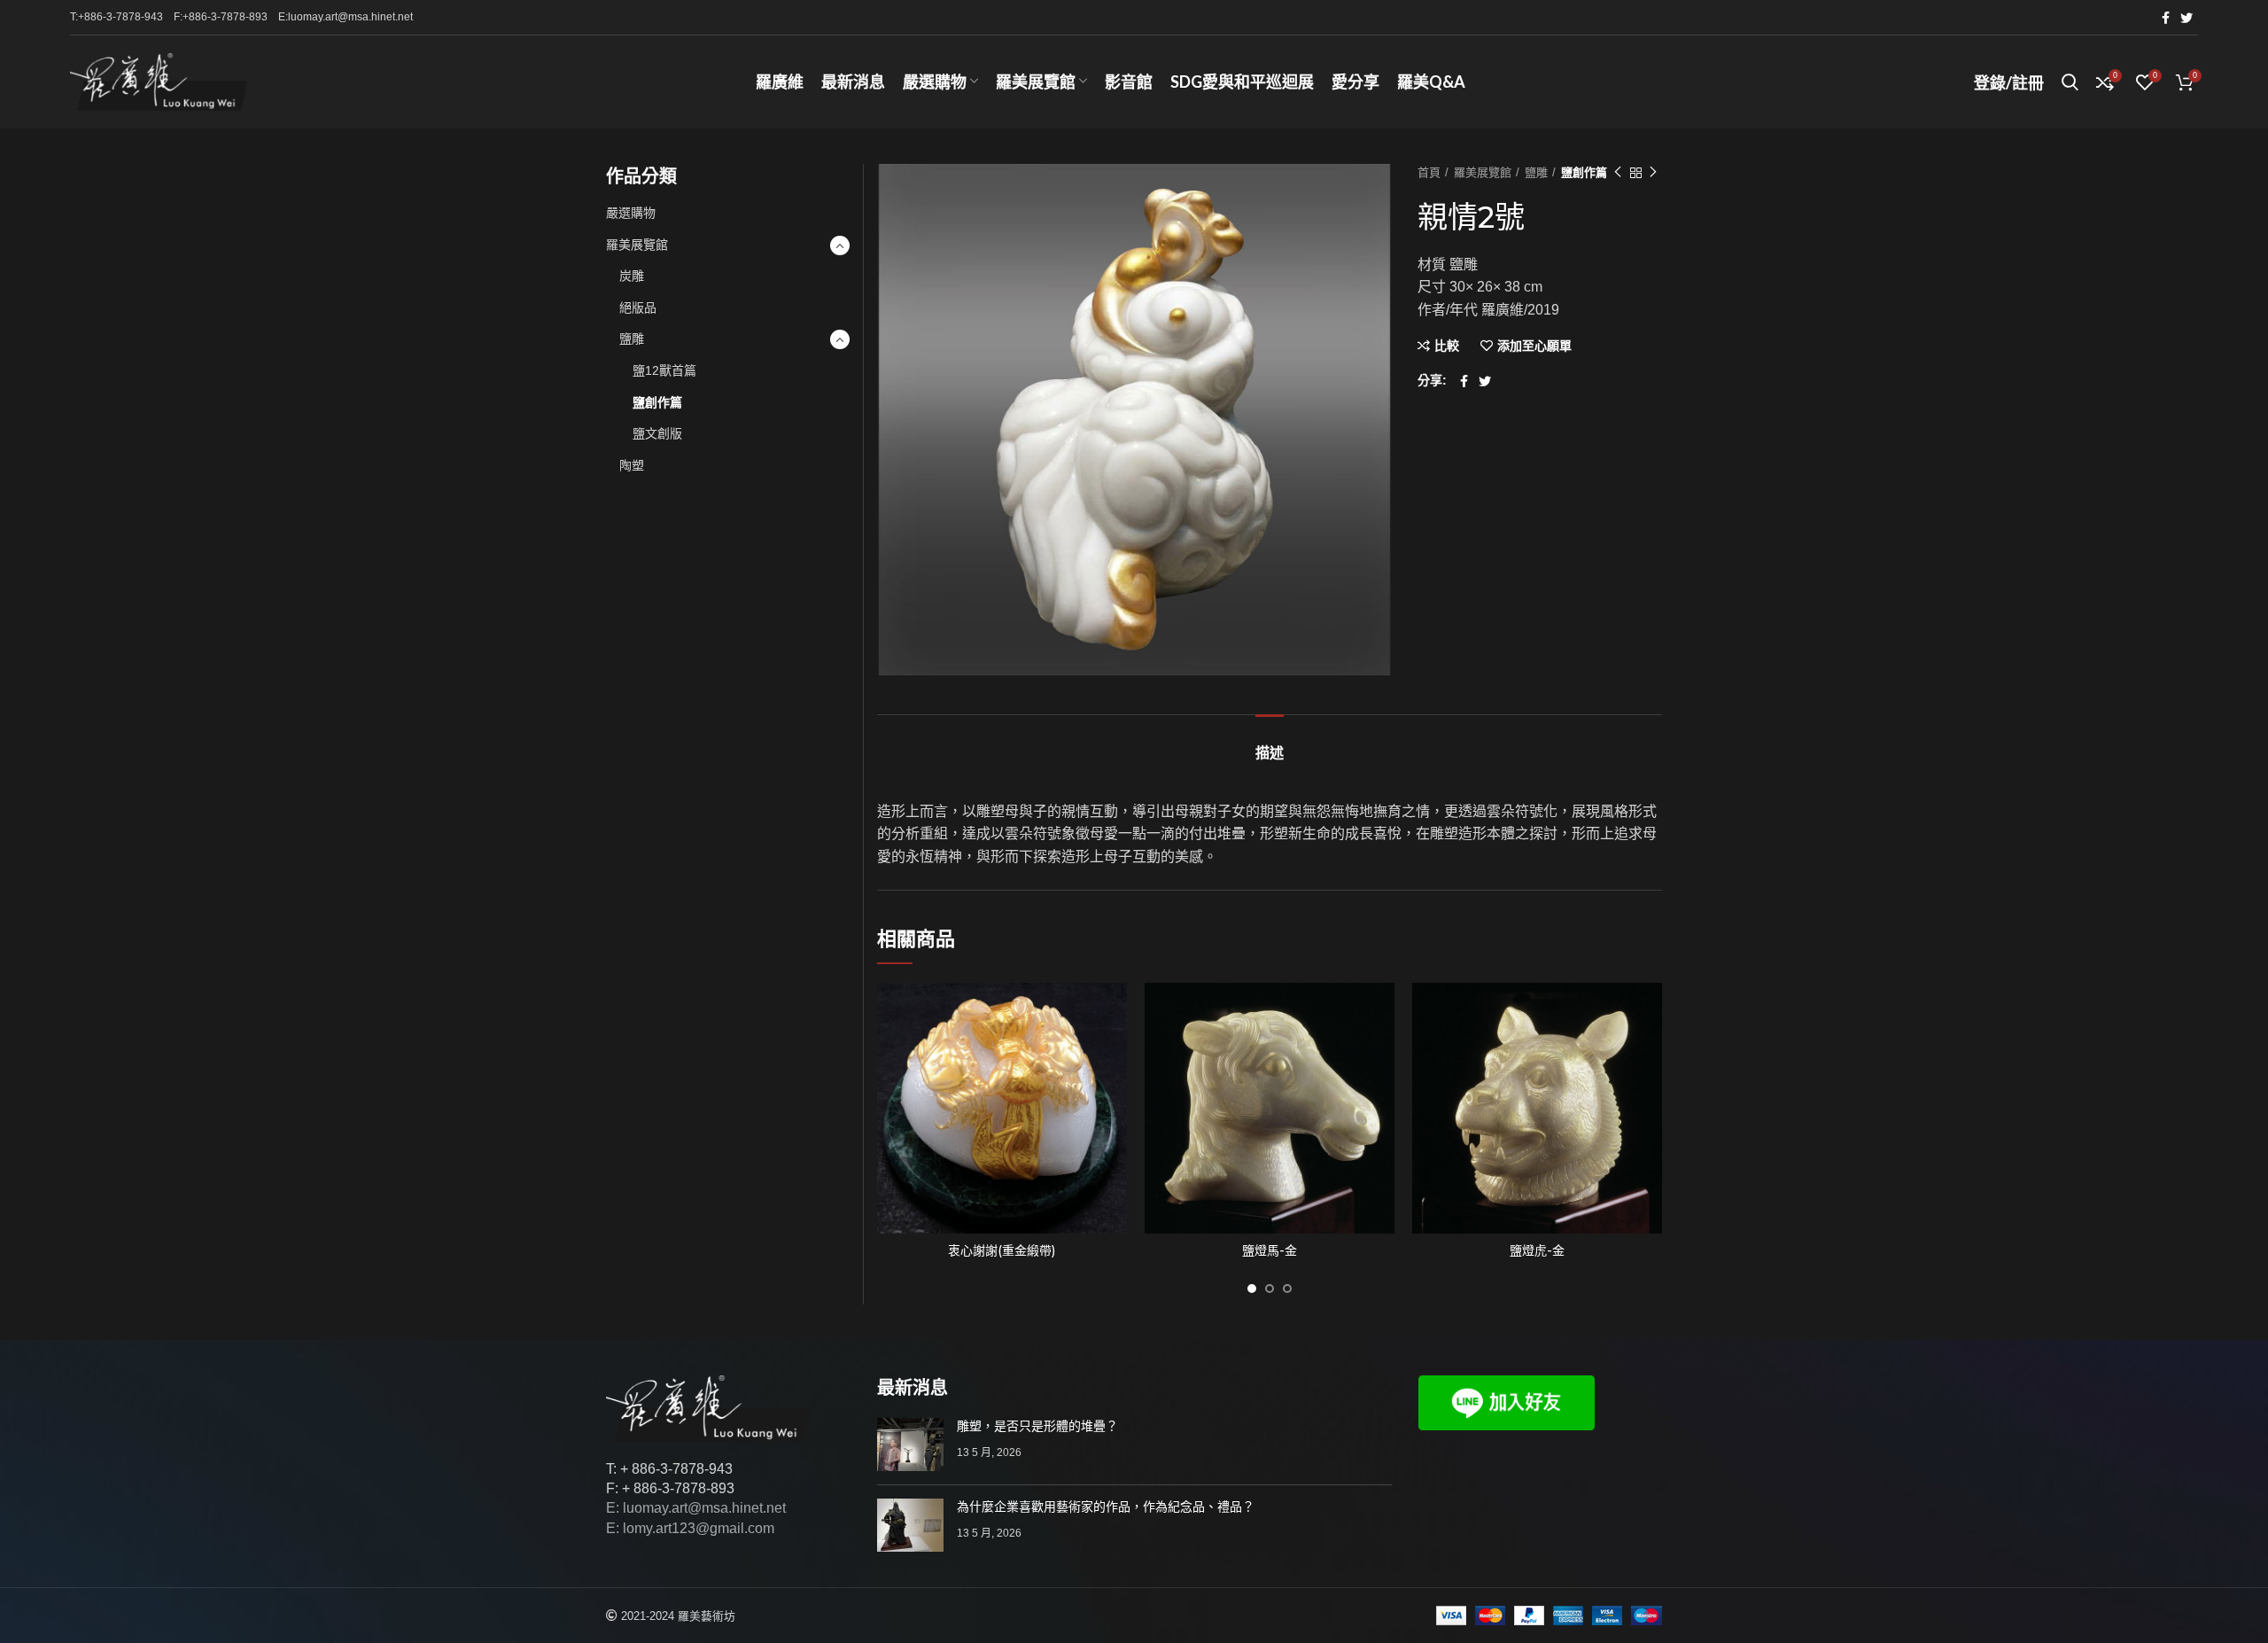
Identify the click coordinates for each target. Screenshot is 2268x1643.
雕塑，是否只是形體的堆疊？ (1037, 1426)
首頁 (1429, 172)
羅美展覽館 (1483, 172)
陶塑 (632, 465)
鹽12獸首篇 (664, 370)
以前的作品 (1618, 173)
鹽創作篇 (1584, 172)
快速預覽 (1114, 1051)
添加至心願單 (1534, 346)
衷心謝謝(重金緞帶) (1002, 1250)
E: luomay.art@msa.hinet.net (696, 1508)
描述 (1270, 753)
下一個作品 (1653, 173)
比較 (1447, 346)
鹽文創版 (657, 433)
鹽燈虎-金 (1537, 1250)
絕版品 (638, 308)
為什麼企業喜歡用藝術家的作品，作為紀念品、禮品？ (1106, 1507)
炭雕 (632, 276)
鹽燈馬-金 (1270, 1250)
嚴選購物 (631, 213)
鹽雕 (1536, 172)
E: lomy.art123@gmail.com (690, 1528)
